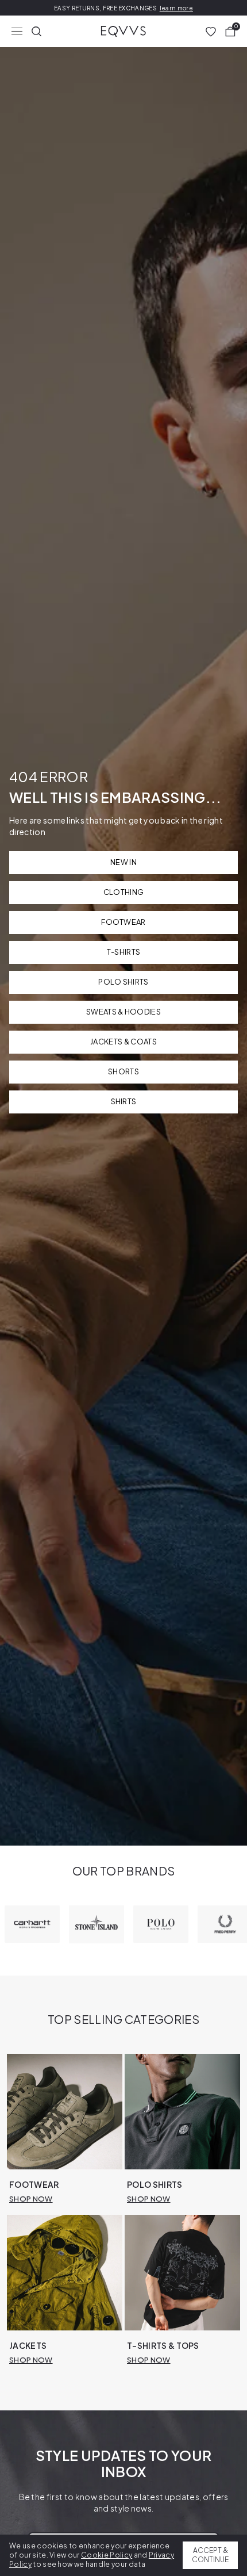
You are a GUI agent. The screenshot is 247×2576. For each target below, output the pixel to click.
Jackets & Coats (123, 1042)
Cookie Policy (107, 2555)
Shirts (124, 1101)
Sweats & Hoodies (123, 1012)
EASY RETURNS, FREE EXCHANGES (123, 8)
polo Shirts (123, 982)
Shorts (123, 1071)
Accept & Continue (210, 2555)
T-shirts (124, 952)
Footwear (123, 922)
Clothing (124, 892)
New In (123, 862)
